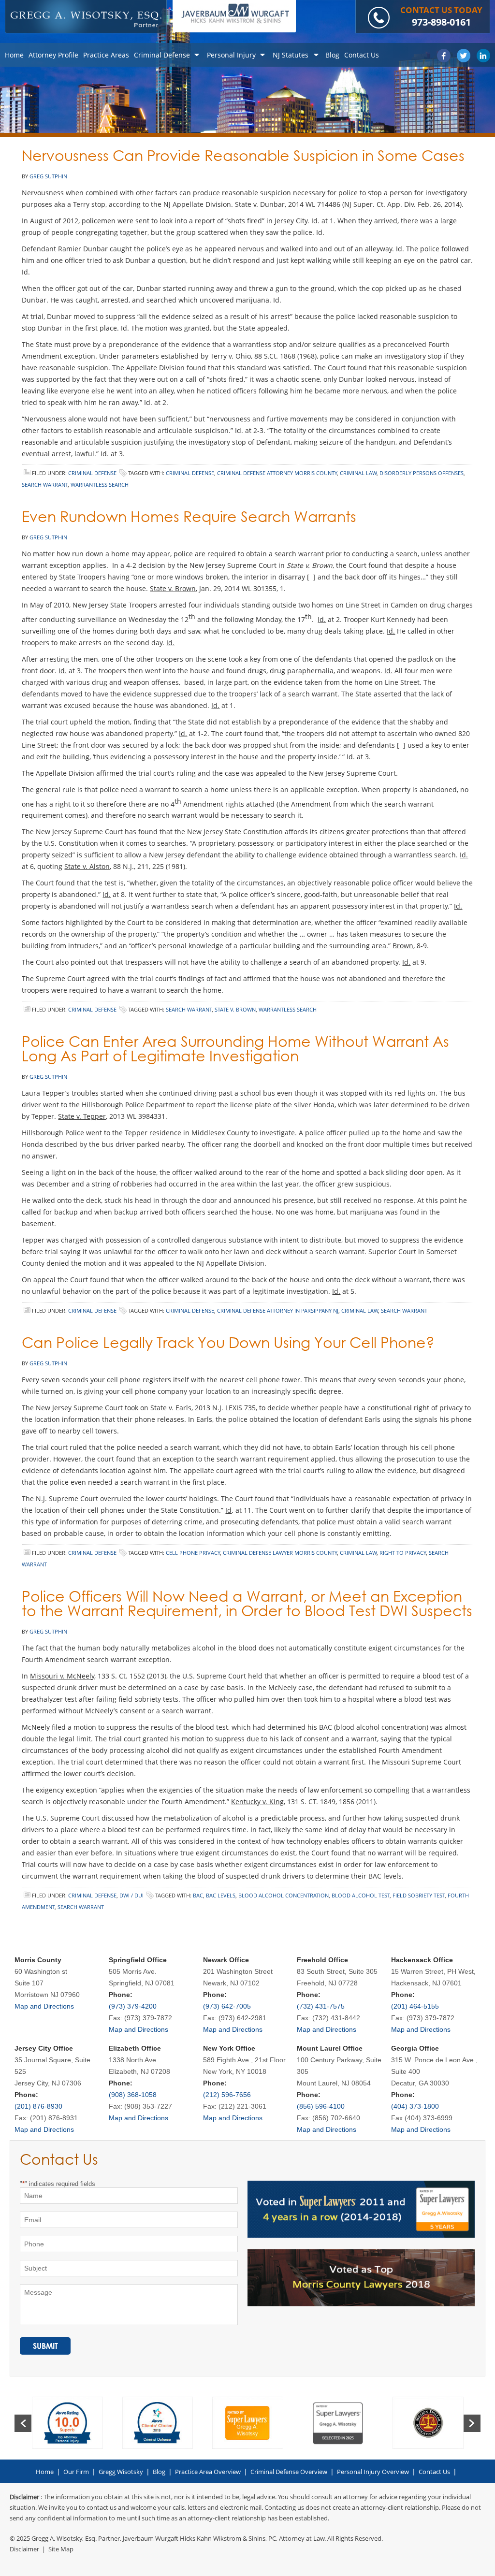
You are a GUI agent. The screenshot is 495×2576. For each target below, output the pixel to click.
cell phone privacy (193, 1553)
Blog (159, 2472)
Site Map (61, 2549)
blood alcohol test (361, 1895)
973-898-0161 (441, 22)
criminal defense (190, 473)
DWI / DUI (131, 1895)
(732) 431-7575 (321, 2006)
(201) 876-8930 (38, 2106)
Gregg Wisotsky (121, 2472)
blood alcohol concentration (284, 1895)
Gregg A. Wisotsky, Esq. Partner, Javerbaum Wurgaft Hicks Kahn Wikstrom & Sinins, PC (154, 2538)
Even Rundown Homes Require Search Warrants (189, 516)
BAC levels (221, 1895)
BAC (198, 1895)
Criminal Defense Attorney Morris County (277, 473)
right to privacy (403, 1553)
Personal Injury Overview (373, 2472)
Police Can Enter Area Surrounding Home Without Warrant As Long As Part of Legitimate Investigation (235, 1049)
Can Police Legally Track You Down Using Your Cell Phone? (228, 1342)
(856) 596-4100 (321, 2106)
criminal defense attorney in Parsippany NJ (278, 1310)
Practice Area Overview (208, 2472)
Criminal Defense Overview (289, 2472)
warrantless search (100, 485)
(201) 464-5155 (415, 2006)
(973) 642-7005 (227, 2006)
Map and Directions (44, 2006)
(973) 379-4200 (133, 2006)
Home (45, 2472)
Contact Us (434, 2472)
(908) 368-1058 (133, 2095)
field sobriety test (419, 1895)
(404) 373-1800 (415, 2106)
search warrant (45, 485)
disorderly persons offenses (422, 473)
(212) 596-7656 (227, 2095)
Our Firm (76, 2472)
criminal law (358, 473)
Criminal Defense (92, 473)
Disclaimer (24, 2549)
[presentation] (23, 2423)
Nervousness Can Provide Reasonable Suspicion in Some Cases (243, 155)
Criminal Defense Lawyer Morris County (280, 1553)
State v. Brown (235, 1009)
